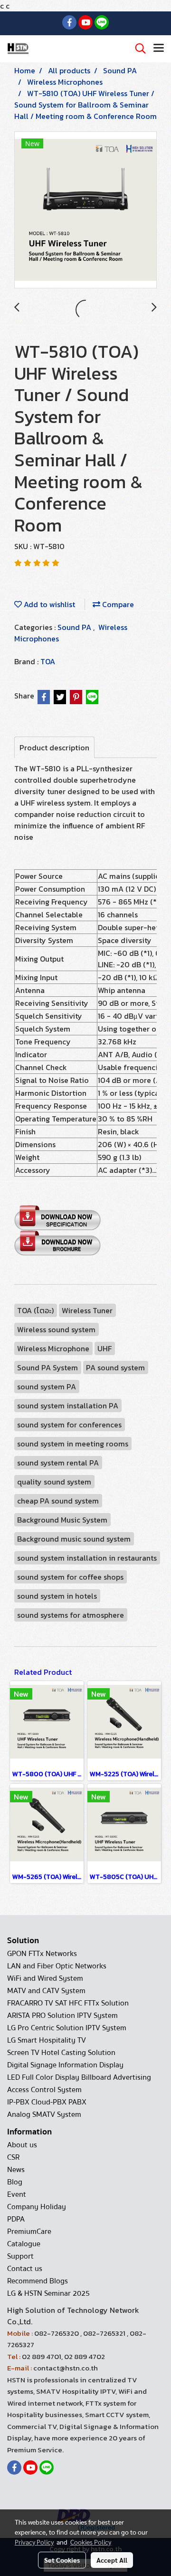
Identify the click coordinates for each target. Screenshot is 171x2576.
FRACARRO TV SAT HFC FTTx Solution (68, 2003)
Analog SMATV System (44, 2114)
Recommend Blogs (38, 2281)
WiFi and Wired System (45, 1978)
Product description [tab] (54, 747)
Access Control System (44, 2090)
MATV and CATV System (46, 1991)
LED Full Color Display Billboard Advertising (79, 2077)
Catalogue (24, 2244)
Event (17, 2194)
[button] (137, 49)
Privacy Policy (34, 2542)
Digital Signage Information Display (65, 2065)
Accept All (112, 2560)
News (16, 2170)
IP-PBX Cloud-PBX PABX (47, 2102)
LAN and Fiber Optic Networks (57, 1966)
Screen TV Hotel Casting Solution (61, 2053)
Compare (117, 604)
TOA (48, 661)
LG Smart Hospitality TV (47, 2040)
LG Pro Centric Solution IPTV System (67, 2028)
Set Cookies (62, 2560)
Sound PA (75, 627)
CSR (13, 2157)
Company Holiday (37, 2207)
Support (20, 2256)
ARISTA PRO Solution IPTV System (62, 2016)
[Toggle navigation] (159, 49)
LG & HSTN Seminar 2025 (48, 2293)
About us (22, 2145)
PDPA (16, 2219)
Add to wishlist (48, 604)
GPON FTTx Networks (42, 1954)
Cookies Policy (91, 2542)
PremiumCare (29, 2232)
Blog (15, 2182)
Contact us (25, 2269)
